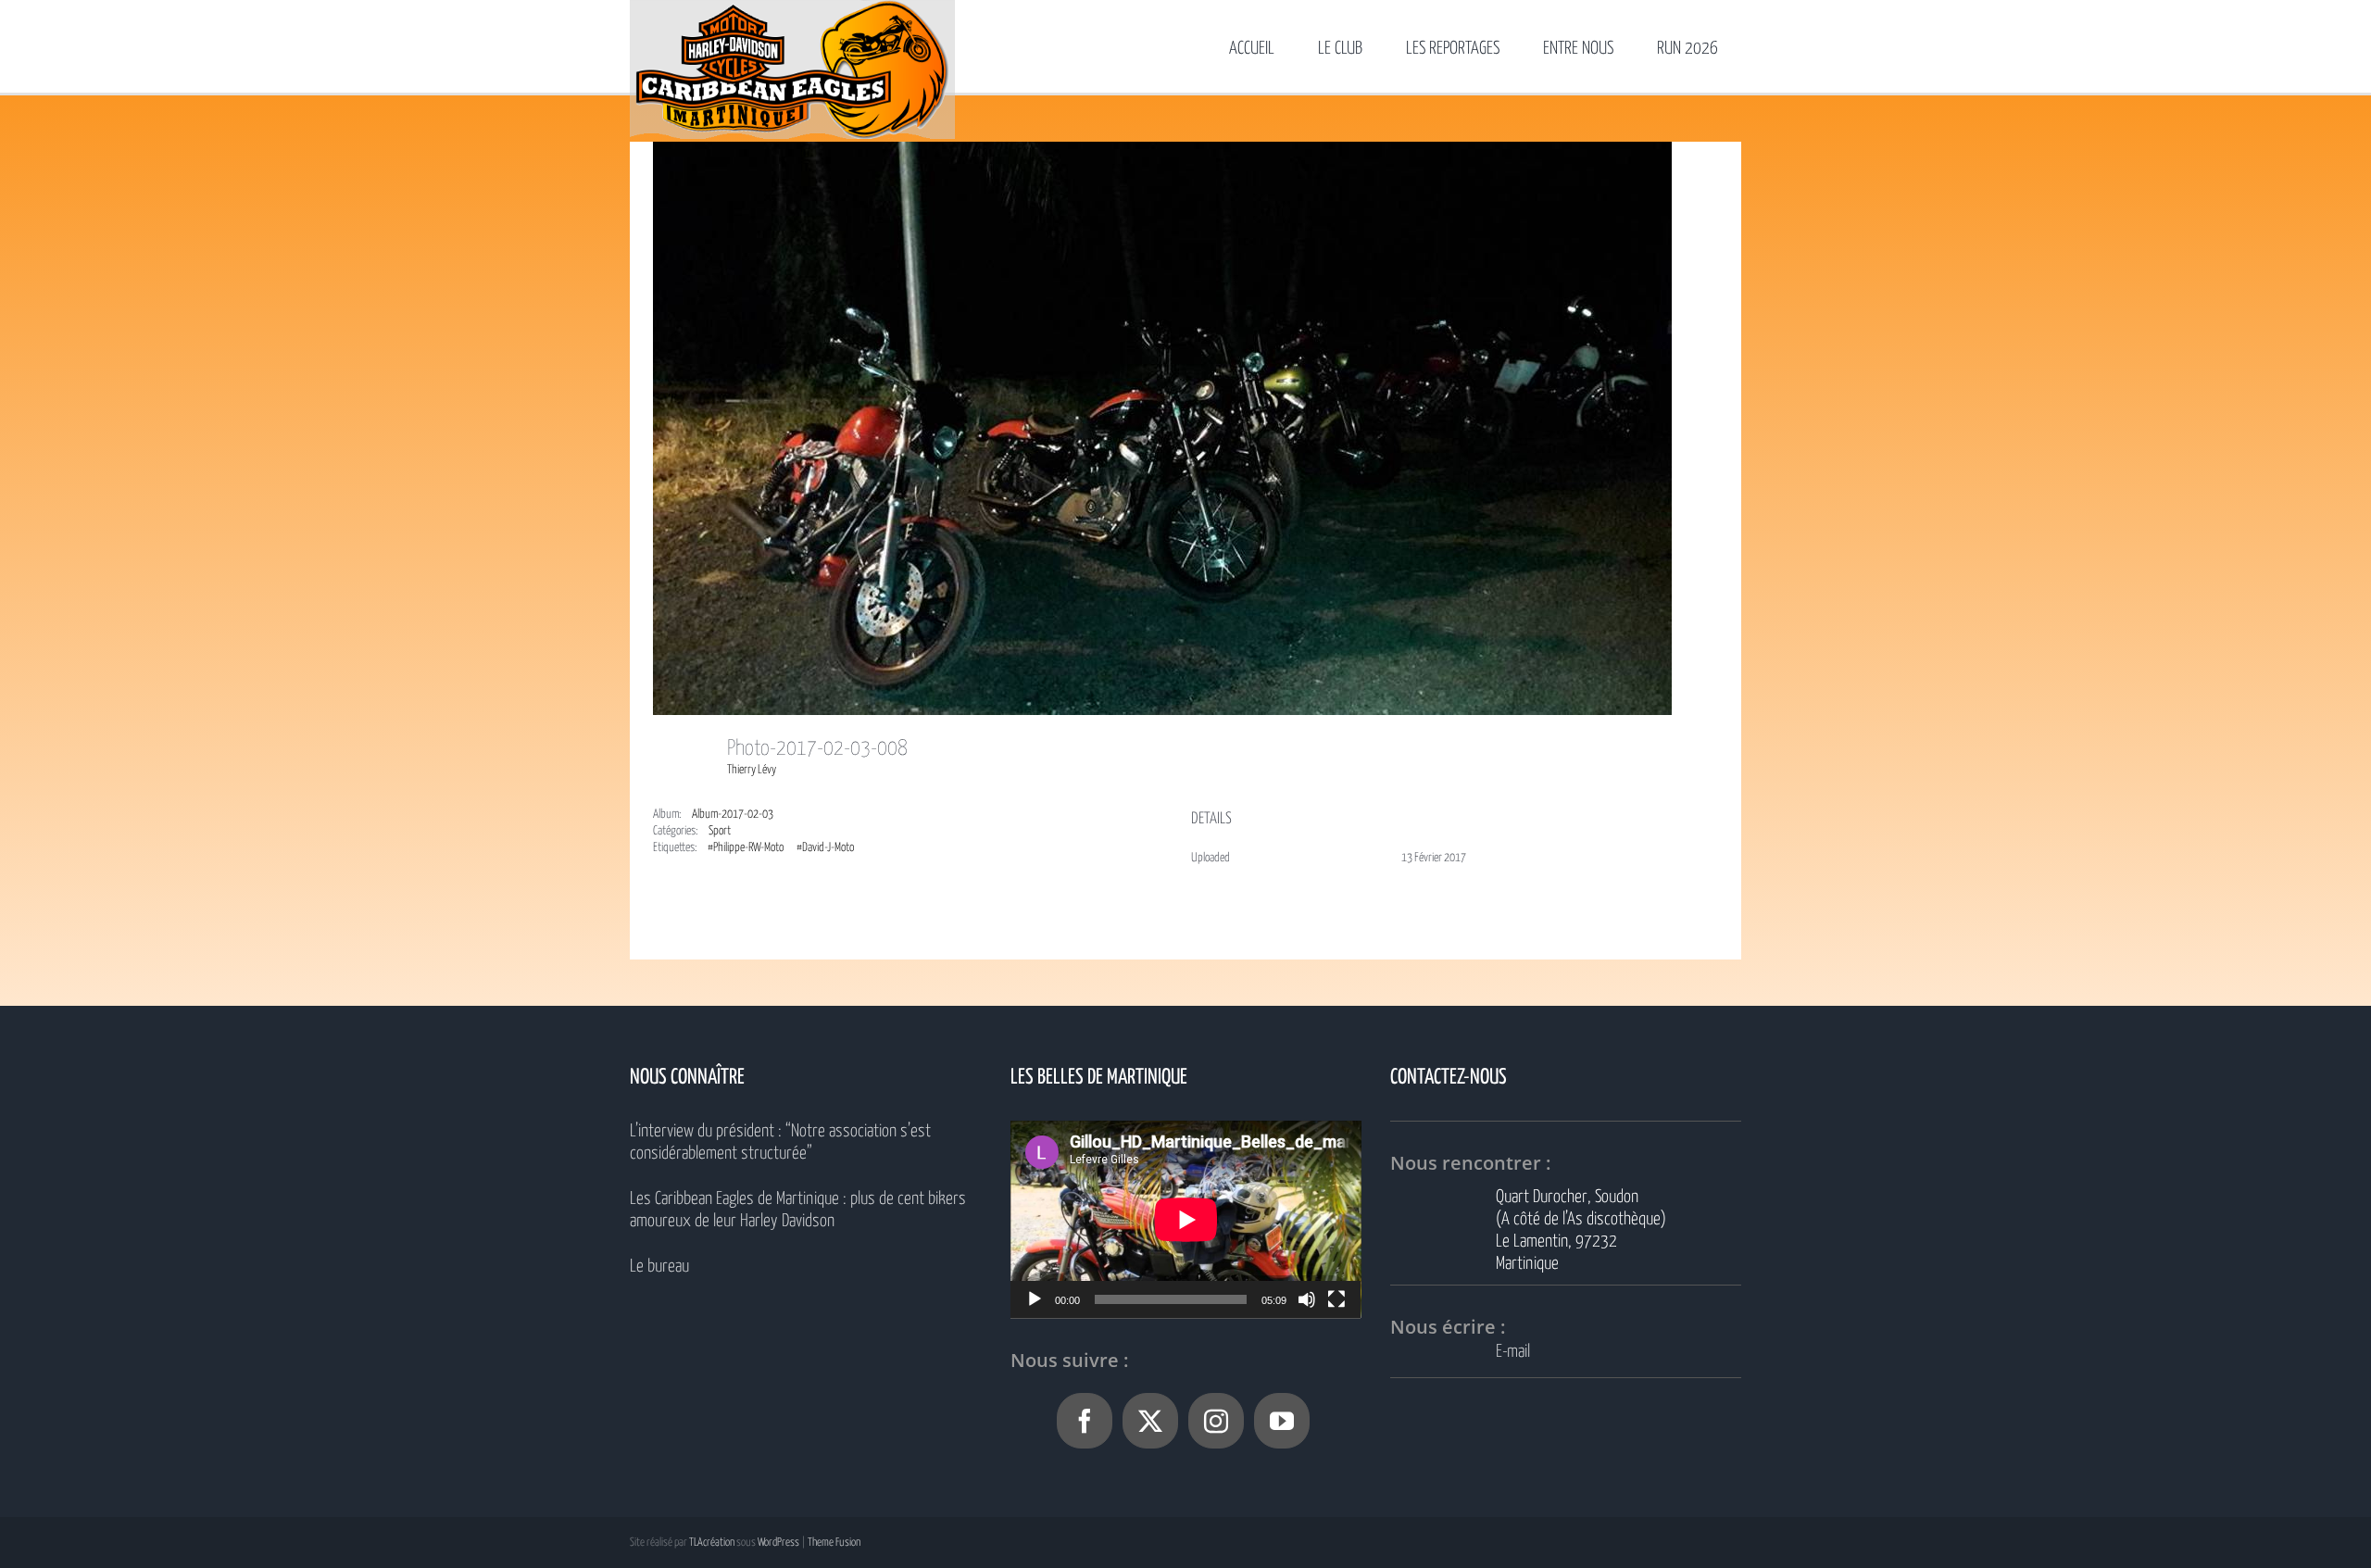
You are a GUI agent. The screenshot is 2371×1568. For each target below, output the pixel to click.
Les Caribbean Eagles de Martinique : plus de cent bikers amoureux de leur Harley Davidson (798, 1210)
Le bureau (659, 1267)
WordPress (778, 1543)
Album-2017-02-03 (733, 815)
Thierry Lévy (752, 770)
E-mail (1513, 1352)
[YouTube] (1282, 1421)
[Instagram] (1216, 1421)
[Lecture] (1035, 1299)
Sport (720, 831)
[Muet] (1307, 1299)
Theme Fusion (834, 1543)
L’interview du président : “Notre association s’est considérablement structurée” (780, 1142)
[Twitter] (1150, 1421)
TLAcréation (712, 1543)
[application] (1186, 1219)
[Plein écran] (1336, 1299)
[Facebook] (1085, 1421)
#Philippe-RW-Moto (746, 848)
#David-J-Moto (825, 848)
